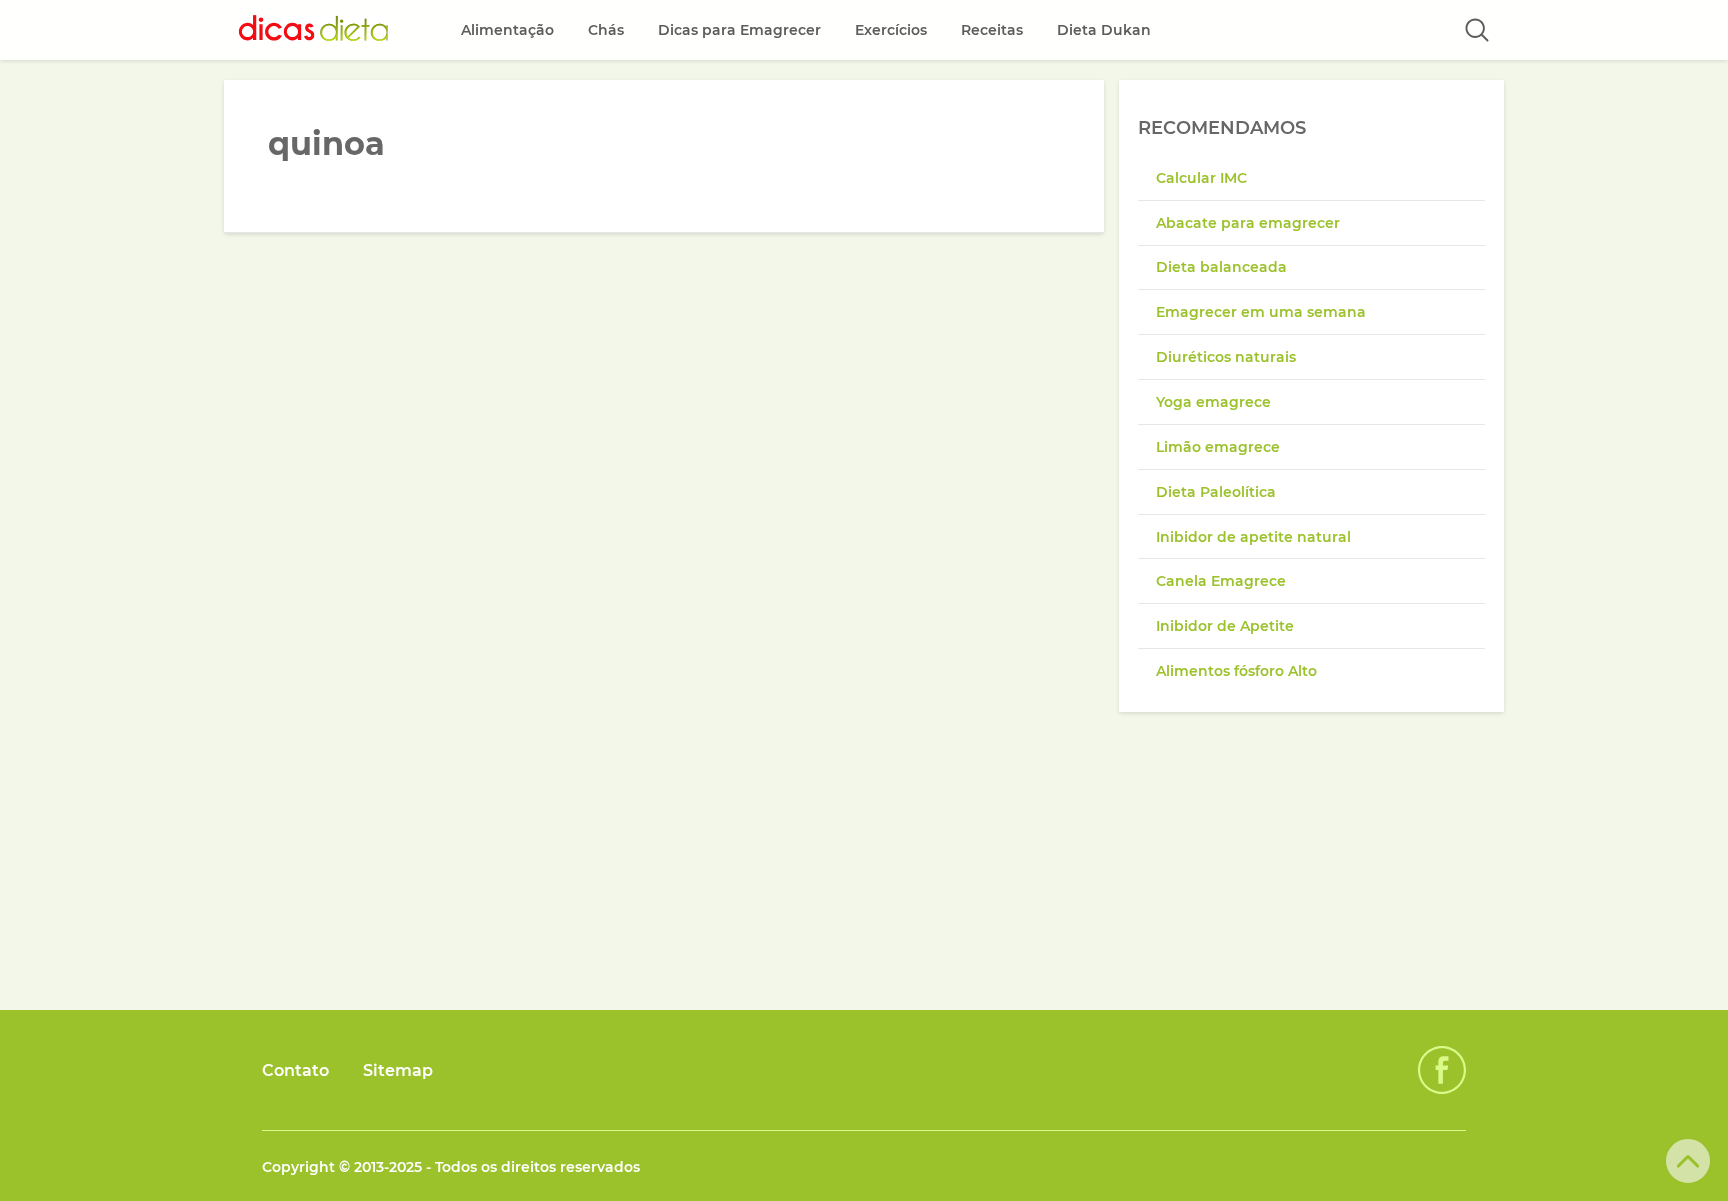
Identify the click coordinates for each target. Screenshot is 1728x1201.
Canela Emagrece (1221, 581)
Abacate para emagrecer (1248, 223)
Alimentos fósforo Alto (1236, 671)
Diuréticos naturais (1226, 357)
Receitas (992, 30)
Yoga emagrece (1213, 402)
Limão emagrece (1218, 447)
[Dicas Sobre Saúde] (314, 30)
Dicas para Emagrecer (739, 30)
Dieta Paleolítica (1216, 492)
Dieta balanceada (1221, 267)
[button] (1477, 30)
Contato (295, 1070)
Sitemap (398, 1070)
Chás (606, 30)
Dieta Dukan (1104, 30)
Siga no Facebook (1442, 1070)
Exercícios (891, 30)
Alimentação (507, 30)
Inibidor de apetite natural (1253, 537)
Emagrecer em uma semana (1261, 312)
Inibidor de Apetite (1225, 626)
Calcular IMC (1201, 178)
